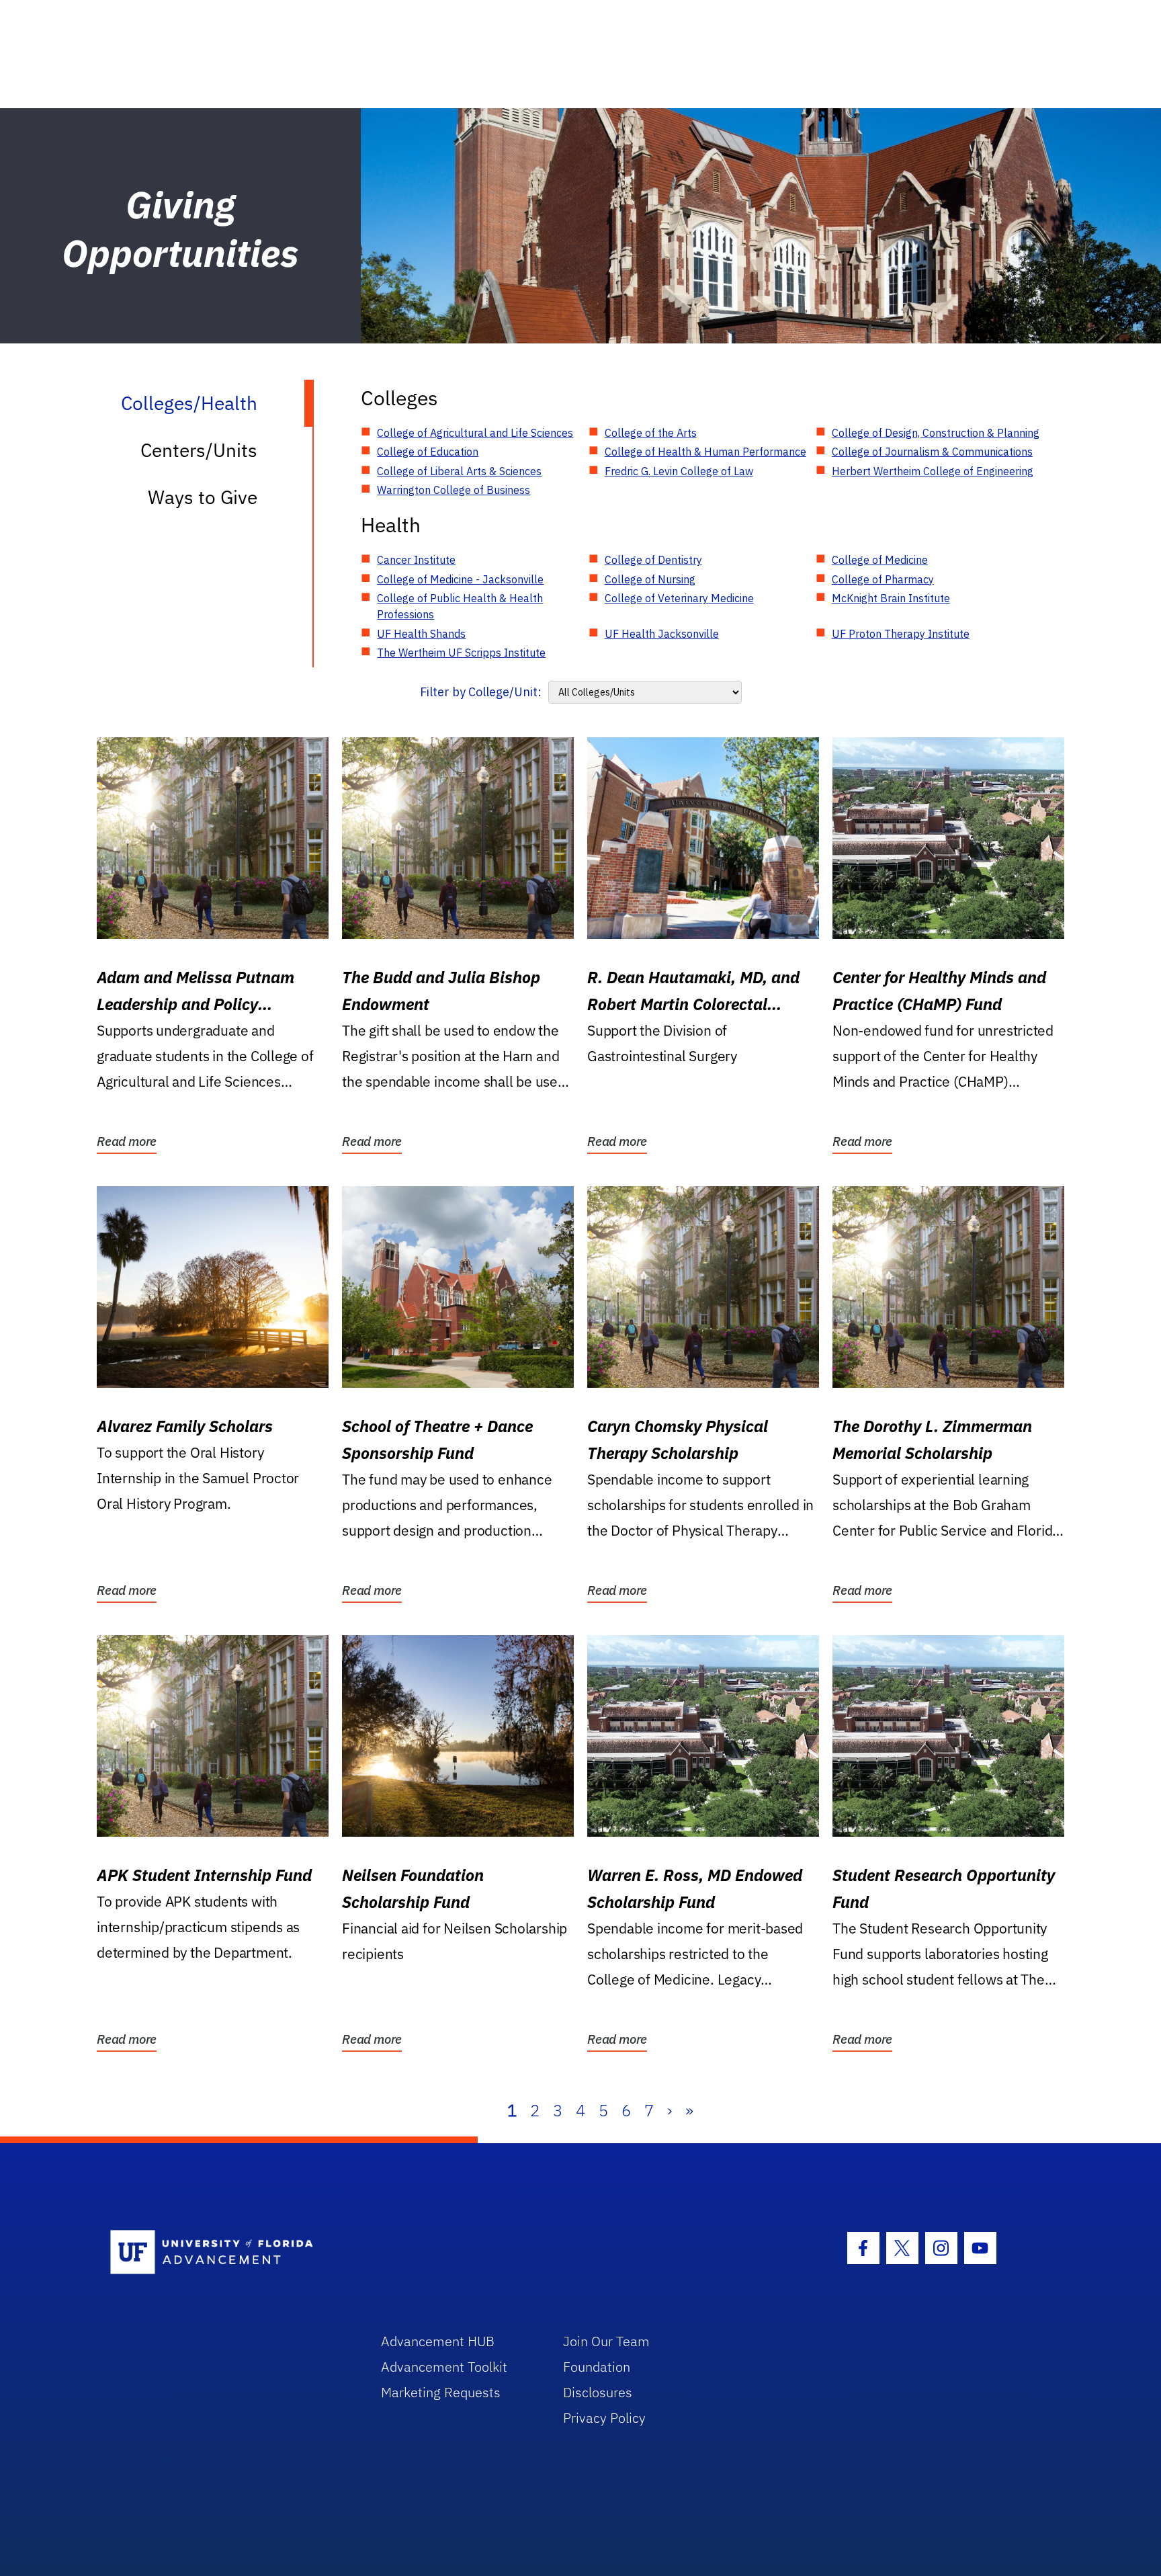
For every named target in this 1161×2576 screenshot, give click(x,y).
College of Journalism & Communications (932, 452)
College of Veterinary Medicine (679, 598)
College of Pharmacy (883, 579)
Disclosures (598, 2392)
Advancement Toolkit (444, 2367)
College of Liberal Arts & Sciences (459, 471)
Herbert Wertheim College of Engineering (933, 471)
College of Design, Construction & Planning (936, 433)
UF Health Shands (421, 634)
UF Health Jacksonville (662, 634)
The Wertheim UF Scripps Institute (461, 653)
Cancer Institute (416, 560)
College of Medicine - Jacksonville (460, 579)
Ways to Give (203, 497)
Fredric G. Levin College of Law (679, 471)
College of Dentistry (653, 560)
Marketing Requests (441, 2392)
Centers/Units (199, 450)
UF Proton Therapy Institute (901, 634)
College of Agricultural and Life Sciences (475, 433)
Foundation (597, 2367)
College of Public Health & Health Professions (460, 606)
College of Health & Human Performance (705, 452)
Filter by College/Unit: (481, 692)
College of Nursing (650, 579)
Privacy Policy (604, 2418)
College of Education (428, 452)
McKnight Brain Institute (891, 598)
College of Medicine (880, 560)
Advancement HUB (438, 2341)
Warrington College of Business (454, 490)
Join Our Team (606, 2341)
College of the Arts (651, 433)
